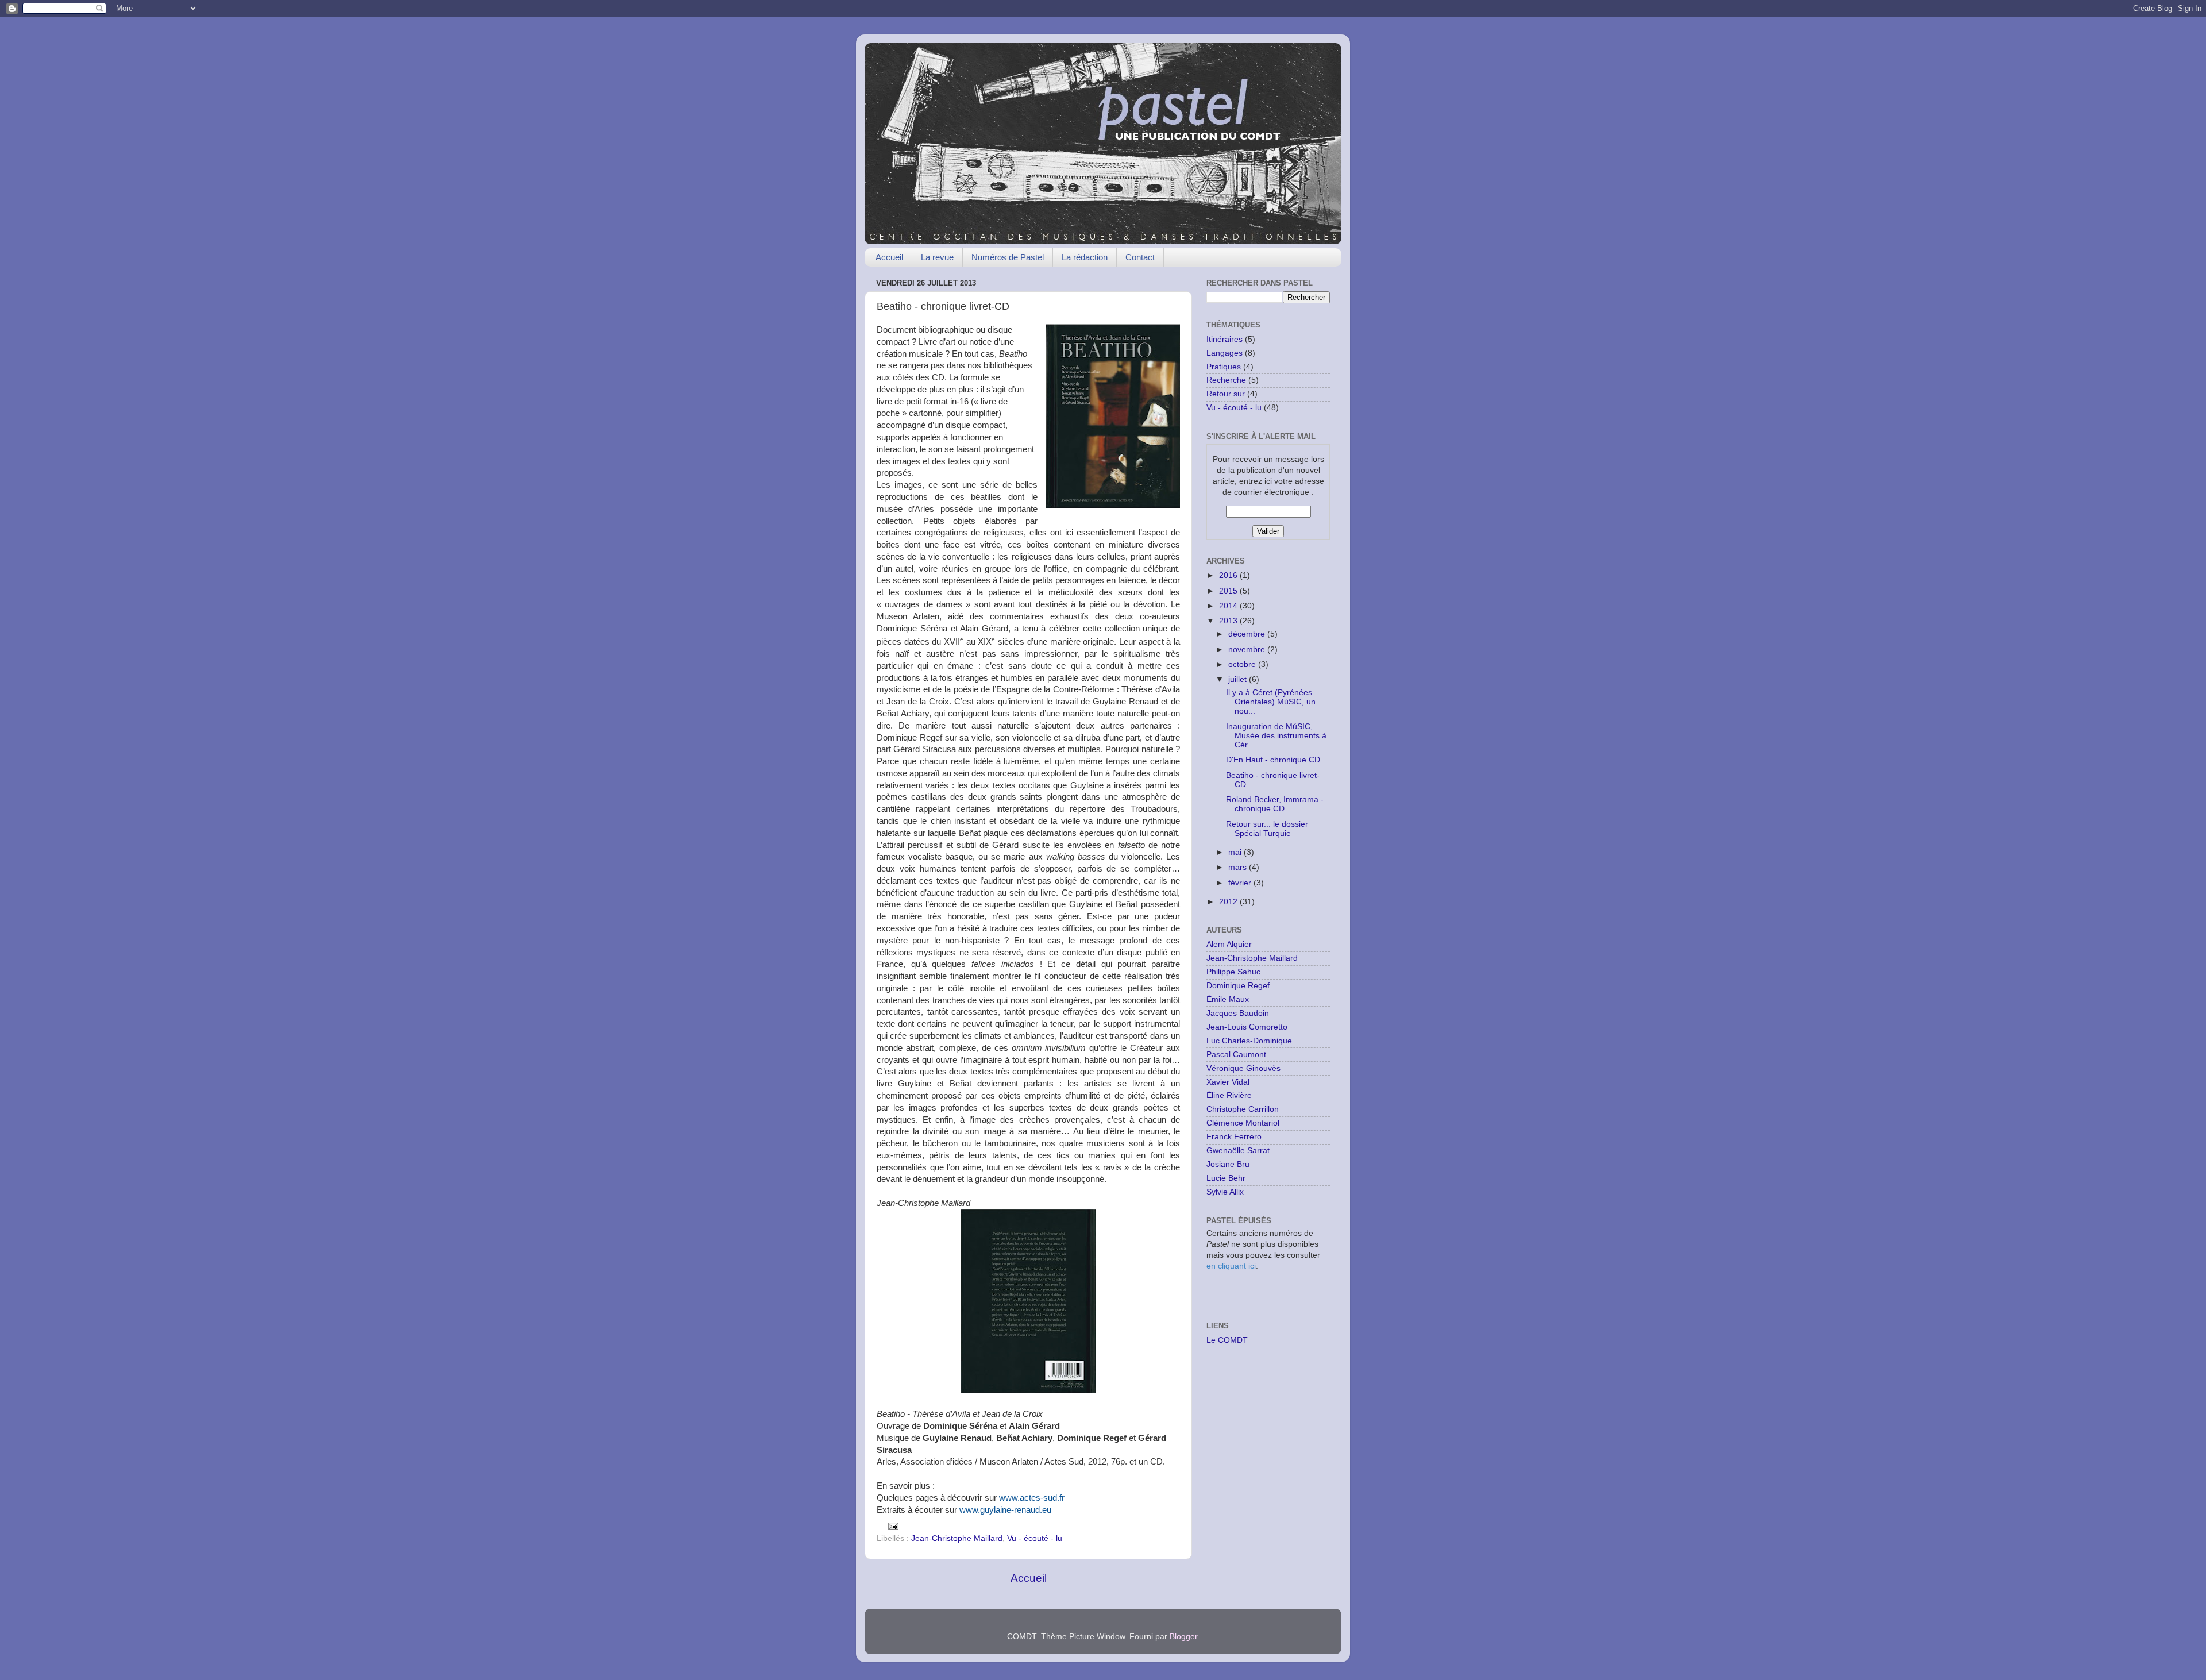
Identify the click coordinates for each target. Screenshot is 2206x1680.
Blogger (1183, 1637)
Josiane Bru (1228, 1164)
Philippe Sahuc (1233, 972)
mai (1236, 852)
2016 (1229, 575)
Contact (1140, 257)
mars (1239, 867)
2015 (1229, 591)
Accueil (889, 257)
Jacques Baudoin (1238, 1013)
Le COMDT (1227, 1340)
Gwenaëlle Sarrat (1238, 1151)
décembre (1248, 634)
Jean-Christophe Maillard (957, 1538)
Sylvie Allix (1225, 1192)
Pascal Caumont (1236, 1055)
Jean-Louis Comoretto (1247, 1027)
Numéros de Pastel (1008, 257)
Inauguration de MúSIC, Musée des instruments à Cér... (1276, 736)
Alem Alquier (1229, 944)
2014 (1229, 606)
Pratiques (1224, 367)
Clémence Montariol (1243, 1123)
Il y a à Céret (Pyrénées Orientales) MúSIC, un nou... (1271, 702)
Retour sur (1226, 394)
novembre (1248, 650)
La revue (937, 257)
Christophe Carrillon (1243, 1109)
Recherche (1226, 380)
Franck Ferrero (1234, 1137)
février (1241, 883)
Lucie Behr (1226, 1178)
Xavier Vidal (1228, 1082)
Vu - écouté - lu (1035, 1538)
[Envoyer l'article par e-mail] (893, 1526)
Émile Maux (1228, 999)
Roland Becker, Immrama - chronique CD (1275, 804)
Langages (1225, 353)
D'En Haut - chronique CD (1273, 760)
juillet (1239, 679)
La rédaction (1085, 257)
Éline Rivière (1229, 1095)
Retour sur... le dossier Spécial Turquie (1267, 829)
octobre (1243, 664)
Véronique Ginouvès (1243, 1068)
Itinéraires (1225, 339)
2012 (1229, 902)
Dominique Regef (1238, 986)
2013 (1229, 621)
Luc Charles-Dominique (1249, 1041)
